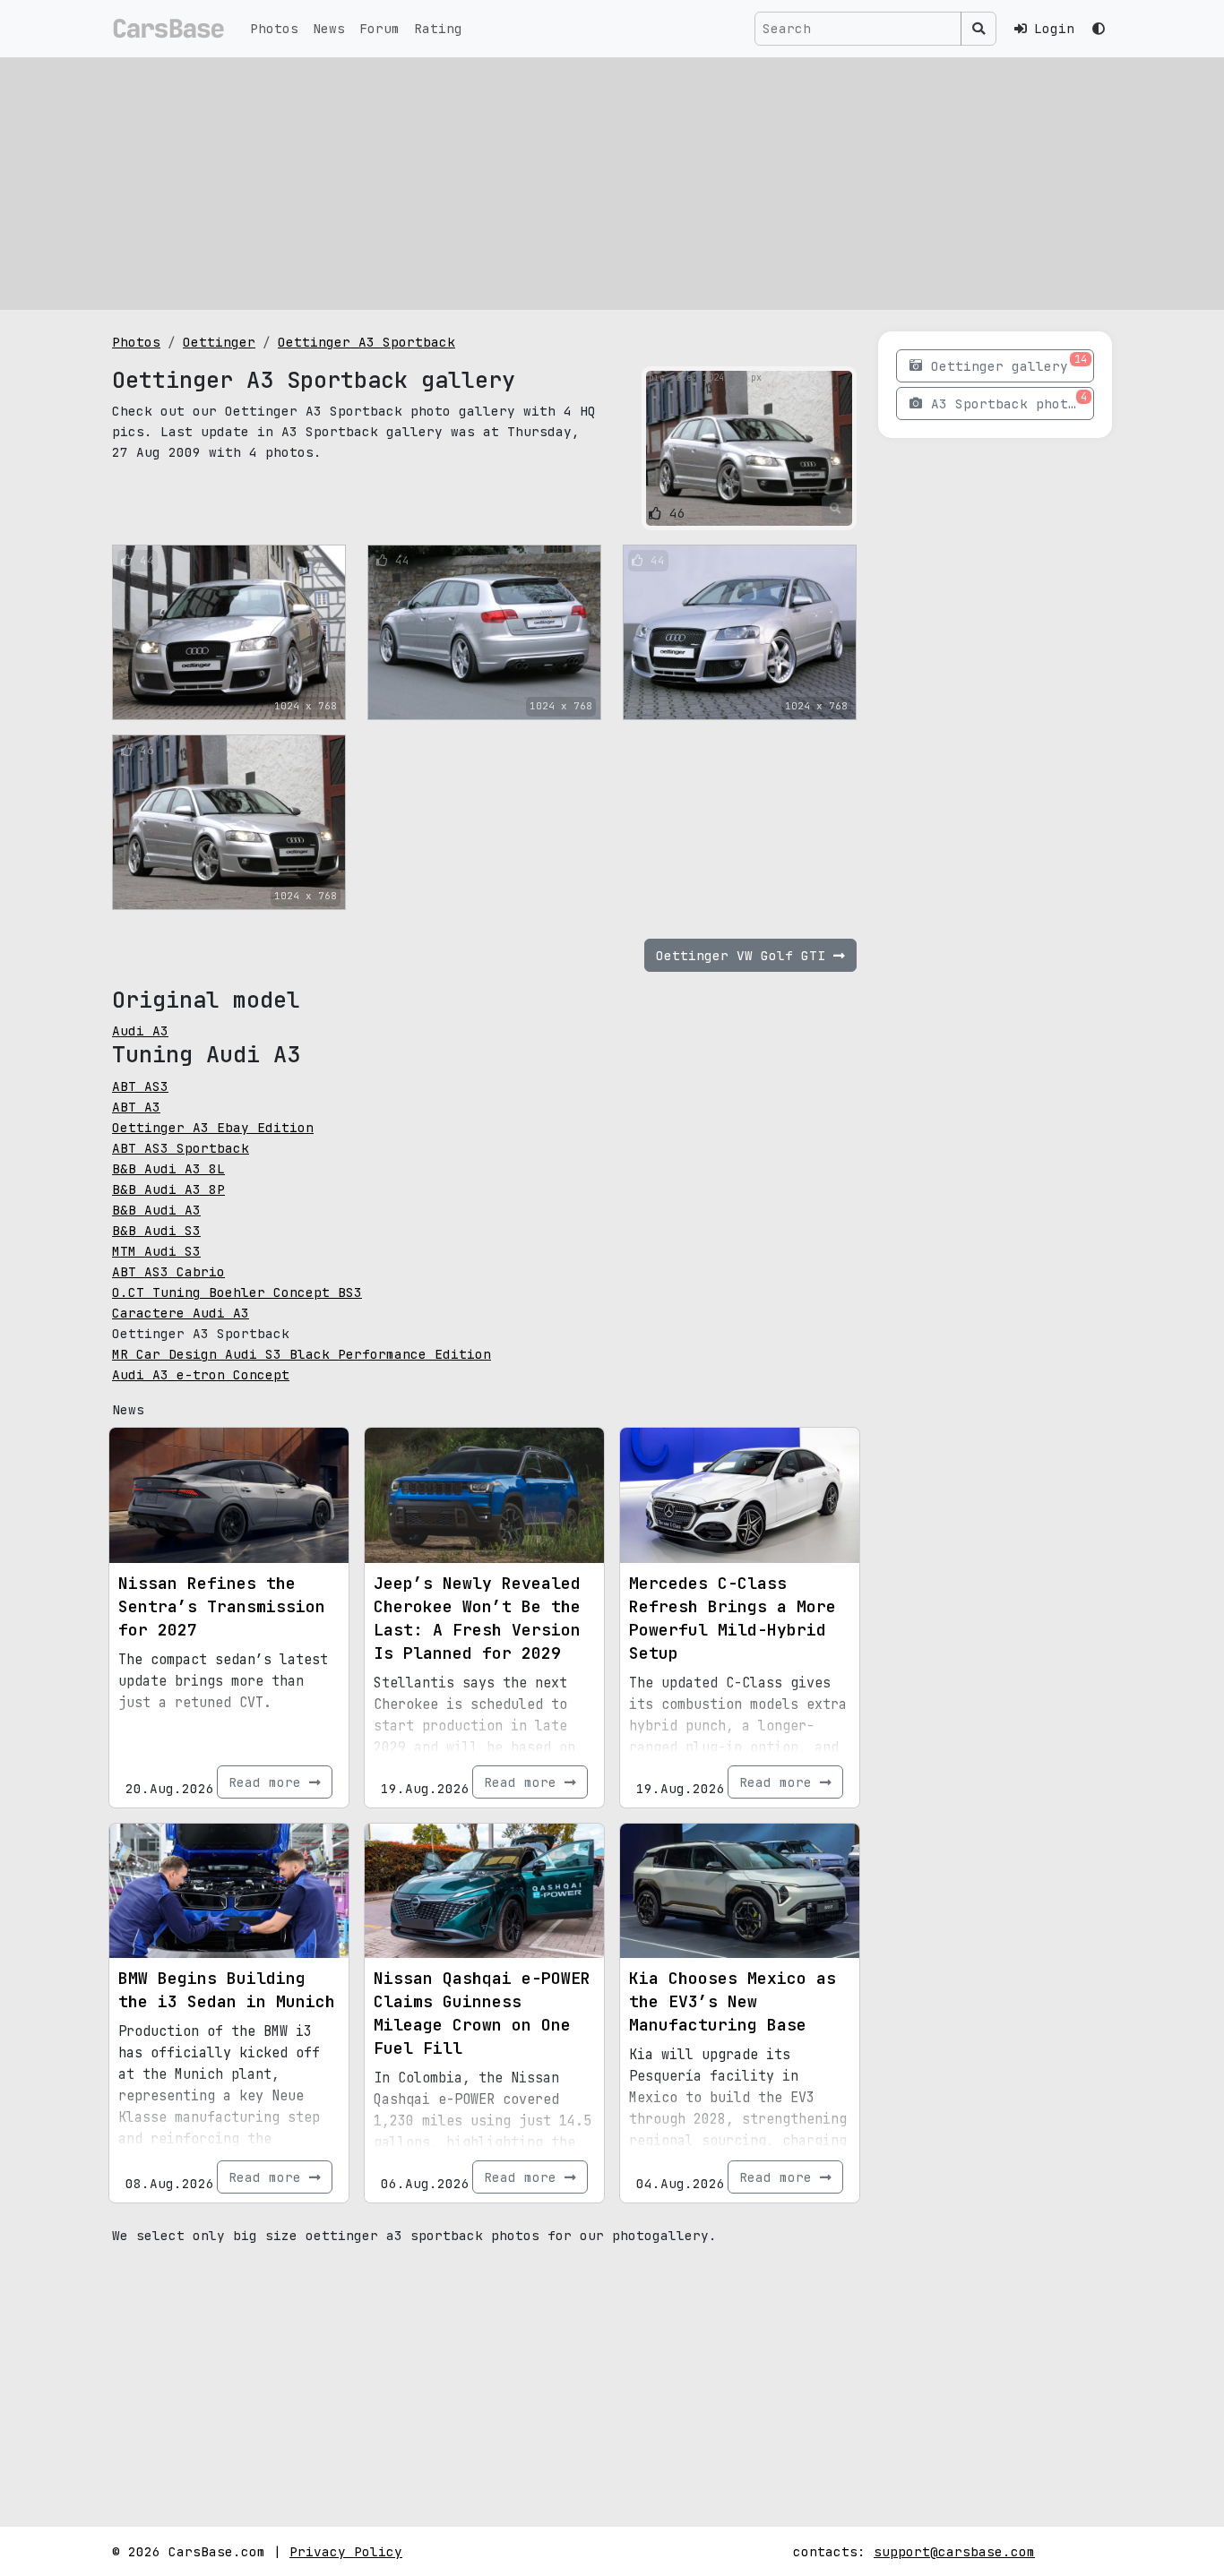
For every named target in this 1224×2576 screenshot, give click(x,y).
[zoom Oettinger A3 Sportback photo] (836, 509)
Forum (379, 28)
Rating (438, 28)
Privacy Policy (346, 2551)
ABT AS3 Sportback (181, 1148)
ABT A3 (136, 1107)
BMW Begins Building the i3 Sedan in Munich (227, 1990)
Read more (269, 1782)
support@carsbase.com (954, 2551)
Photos (274, 28)
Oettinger (219, 342)
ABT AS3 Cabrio (168, 1271)
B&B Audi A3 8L (168, 1168)
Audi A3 (140, 1030)
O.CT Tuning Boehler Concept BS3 (237, 1292)
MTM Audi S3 (156, 1251)
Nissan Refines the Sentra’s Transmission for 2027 (222, 1606)
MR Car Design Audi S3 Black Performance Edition (302, 1354)
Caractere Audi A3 (181, 1313)
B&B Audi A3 (156, 1210)
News (329, 28)
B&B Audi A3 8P (168, 1189)
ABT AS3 (140, 1086)
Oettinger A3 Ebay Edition (213, 1127)
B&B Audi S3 (156, 1230)
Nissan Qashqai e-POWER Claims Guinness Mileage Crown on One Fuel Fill (482, 2013)
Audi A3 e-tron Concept (201, 1374)
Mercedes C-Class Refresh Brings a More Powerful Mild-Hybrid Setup (733, 1618)
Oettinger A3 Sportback (366, 342)
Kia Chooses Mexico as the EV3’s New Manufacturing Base (733, 2001)
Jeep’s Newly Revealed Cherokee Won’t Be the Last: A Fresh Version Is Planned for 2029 (477, 1618)
